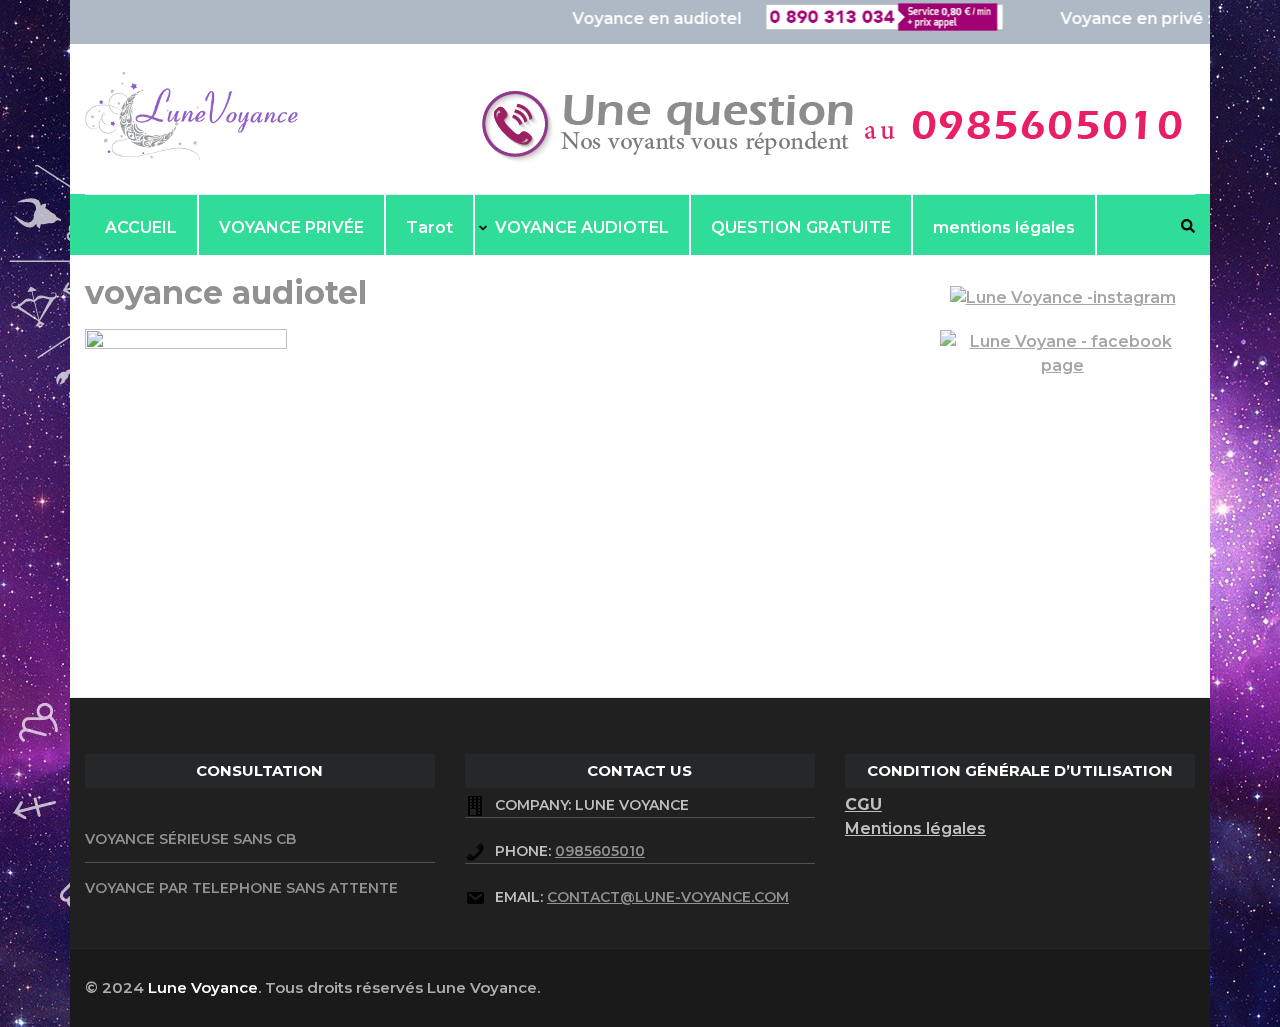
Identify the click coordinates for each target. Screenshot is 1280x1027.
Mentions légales (915, 828)
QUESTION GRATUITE (801, 227)
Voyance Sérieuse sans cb (190, 839)
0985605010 (600, 851)
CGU (863, 804)
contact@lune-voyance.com (668, 897)
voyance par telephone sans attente (241, 888)
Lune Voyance (203, 987)
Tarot (429, 227)
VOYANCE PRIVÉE (291, 227)
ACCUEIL (141, 227)
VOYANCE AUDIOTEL (582, 227)
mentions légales (1004, 227)
